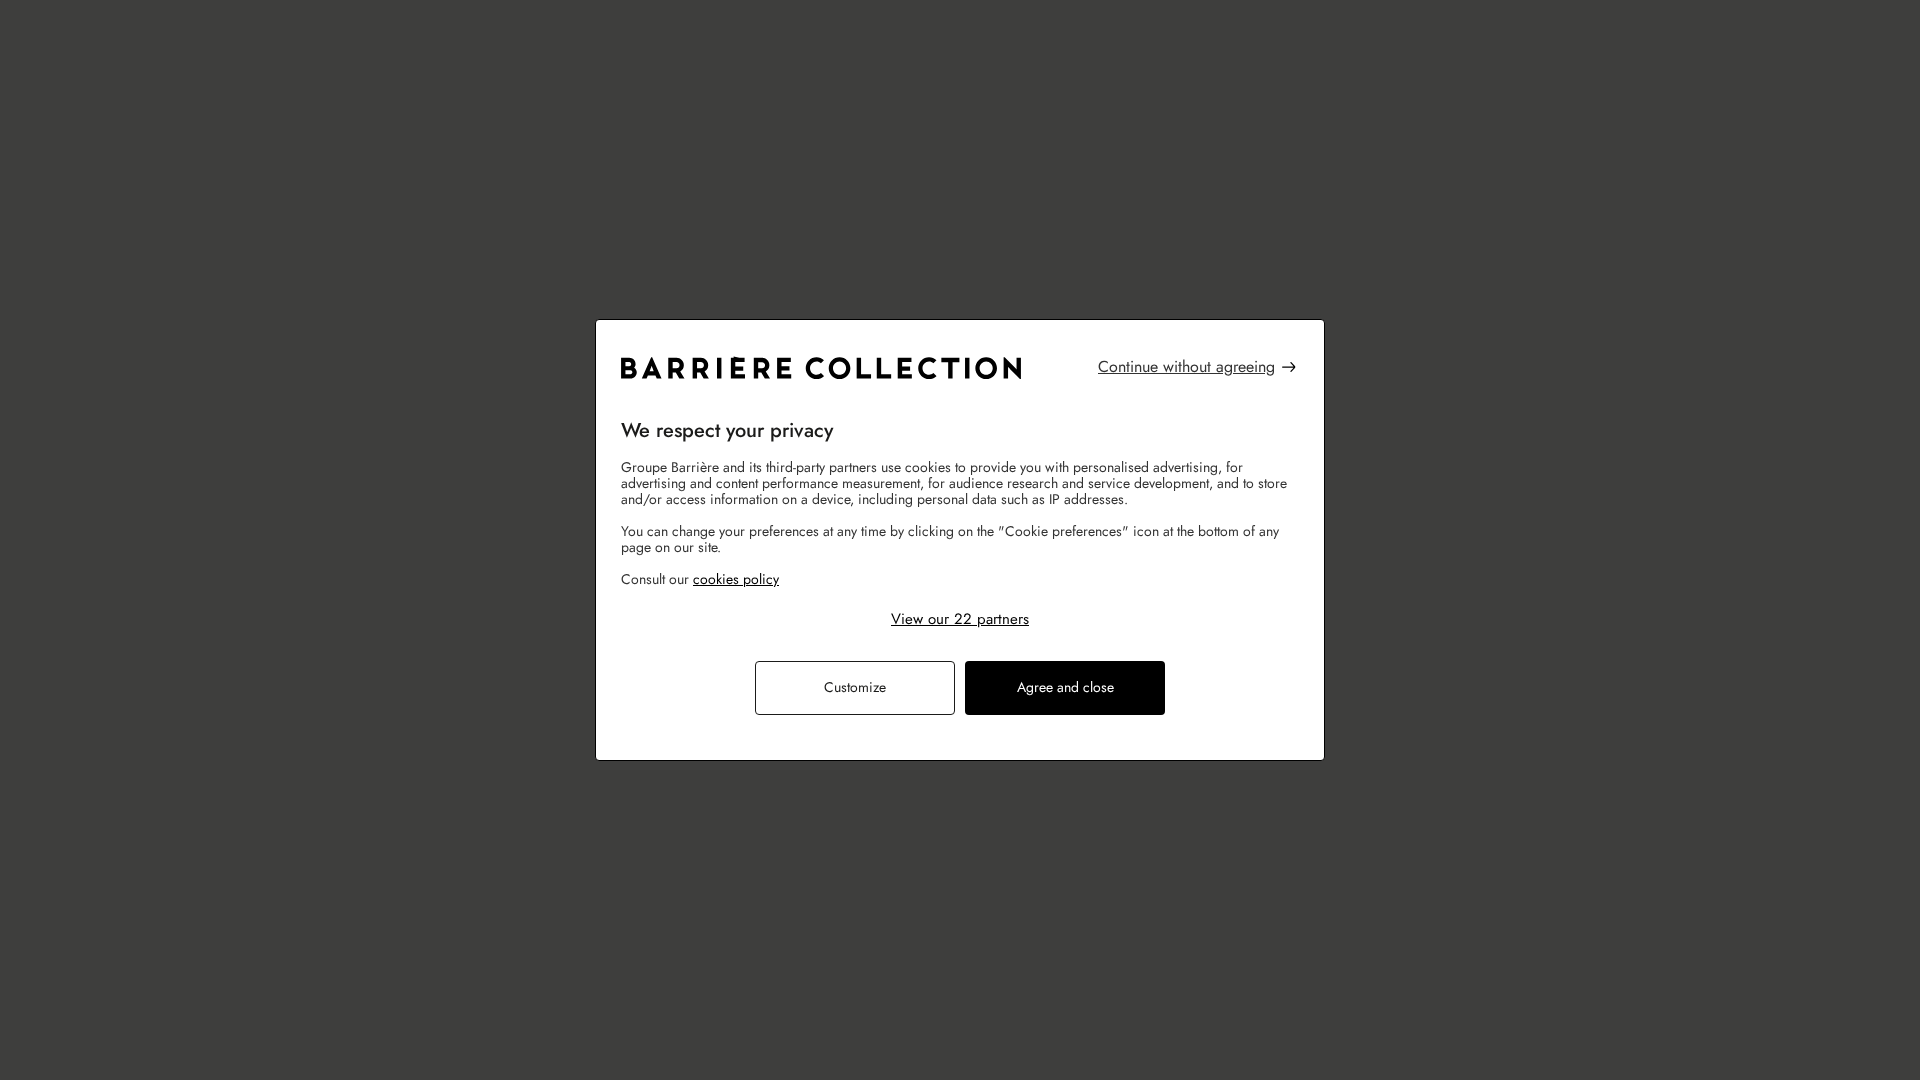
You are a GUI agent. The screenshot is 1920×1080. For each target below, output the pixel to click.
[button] (960, 619)
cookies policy (736, 579)
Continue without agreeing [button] (1186, 366)
